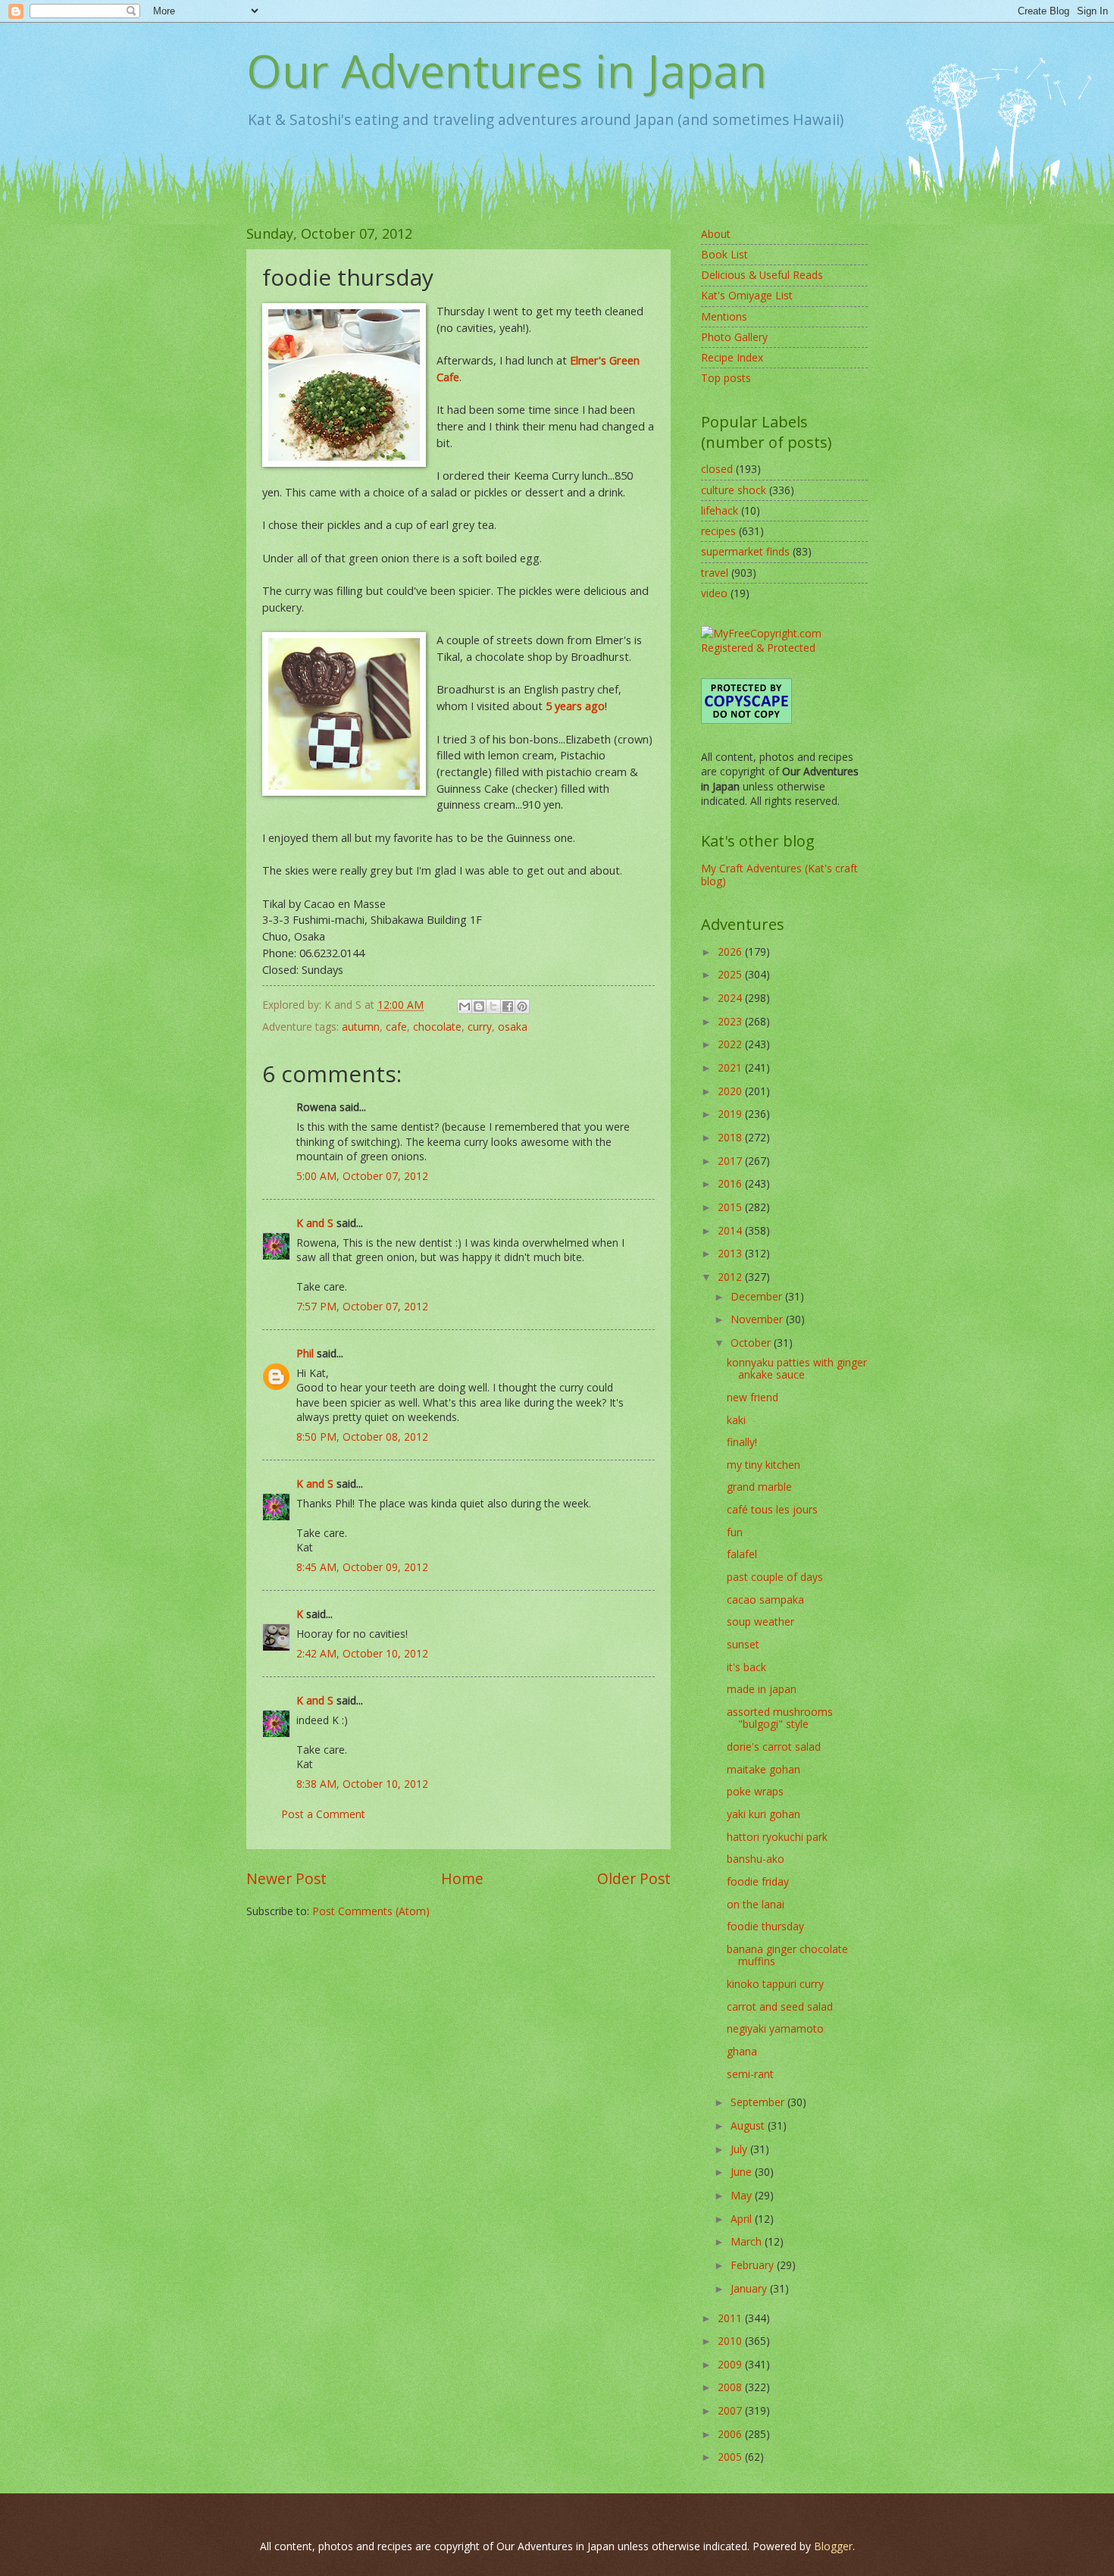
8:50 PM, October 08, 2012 (362, 1437)
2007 (731, 2410)
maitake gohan (764, 1769)
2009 (731, 2364)
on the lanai (756, 1904)
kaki (736, 1420)
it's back (746, 1667)
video (714, 593)
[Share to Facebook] (508, 1006)
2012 (731, 1277)
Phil (305, 1353)
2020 (731, 1091)
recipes (718, 531)
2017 (731, 1161)
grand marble (759, 1487)
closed (717, 469)
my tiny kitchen (764, 1465)
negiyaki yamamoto (775, 2028)
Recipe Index (732, 357)
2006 (731, 2434)
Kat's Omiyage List (747, 295)
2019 (731, 1114)
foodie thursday (765, 1926)
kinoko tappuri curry (775, 1984)
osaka (513, 1027)
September (759, 2102)
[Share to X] (493, 1006)
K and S (315, 1223)
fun (735, 1532)
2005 (731, 2457)
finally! (742, 1442)
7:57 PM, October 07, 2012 (362, 1306)
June (743, 2172)
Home (462, 1878)
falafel (742, 1554)
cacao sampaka (765, 1599)
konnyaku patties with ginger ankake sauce (797, 1369)
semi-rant (750, 2074)
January (750, 2288)
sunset (743, 1644)
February (754, 2265)
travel (715, 573)
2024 (731, 998)
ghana (742, 2051)
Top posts (726, 378)
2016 (731, 1183)
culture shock (734, 490)
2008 (731, 2387)
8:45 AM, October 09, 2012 (362, 1567)
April (743, 2219)
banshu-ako (756, 1859)
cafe (396, 1027)
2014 (731, 1230)
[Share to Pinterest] (522, 1006)
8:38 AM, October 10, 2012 (362, 1784)
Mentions (724, 316)
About (716, 234)
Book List (724, 254)
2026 (731, 952)
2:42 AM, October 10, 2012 (362, 1653)
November (758, 1319)
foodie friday (758, 1881)
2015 (731, 1207)
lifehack (720, 510)
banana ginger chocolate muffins (787, 1955)
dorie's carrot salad (774, 1747)
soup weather (760, 1621)
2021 (731, 1067)
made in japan (762, 1689)
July (740, 2149)
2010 (731, 2341)
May (743, 2195)
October (752, 1343)
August (749, 2125)
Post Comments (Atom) (371, 1911)
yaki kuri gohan (764, 1814)
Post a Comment (323, 1814)
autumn (361, 1027)
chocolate (437, 1027)
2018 (731, 1137)
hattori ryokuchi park (777, 1837)
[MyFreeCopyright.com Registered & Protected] (784, 648)
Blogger (833, 2546)
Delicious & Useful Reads (762, 275)
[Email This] (465, 1006)
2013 (731, 1253)
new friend (753, 1397)
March (748, 2241)
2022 (731, 1044)
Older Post (634, 1878)
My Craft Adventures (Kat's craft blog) (779, 875)
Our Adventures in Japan (507, 70)
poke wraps (755, 1791)
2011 (731, 2318)
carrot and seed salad (780, 2006)
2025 (731, 974)
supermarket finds (745, 551)
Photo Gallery (734, 337)
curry (480, 1027)
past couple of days (775, 1577)
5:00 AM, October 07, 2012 (362, 1176)
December (758, 1296)
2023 (731, 1021)
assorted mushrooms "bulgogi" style (780, 1718)
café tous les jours (772, 1509)
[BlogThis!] (479, 1006)
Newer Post (286, 1878)
